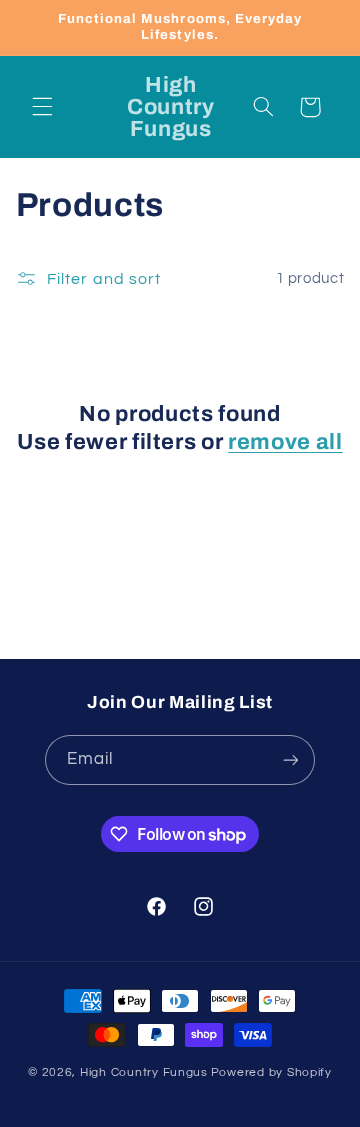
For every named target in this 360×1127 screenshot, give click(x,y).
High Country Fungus (144, 1072)
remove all (285, 442)
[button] (42, 107)
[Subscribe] (291, 759)
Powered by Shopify (271, 1072)
